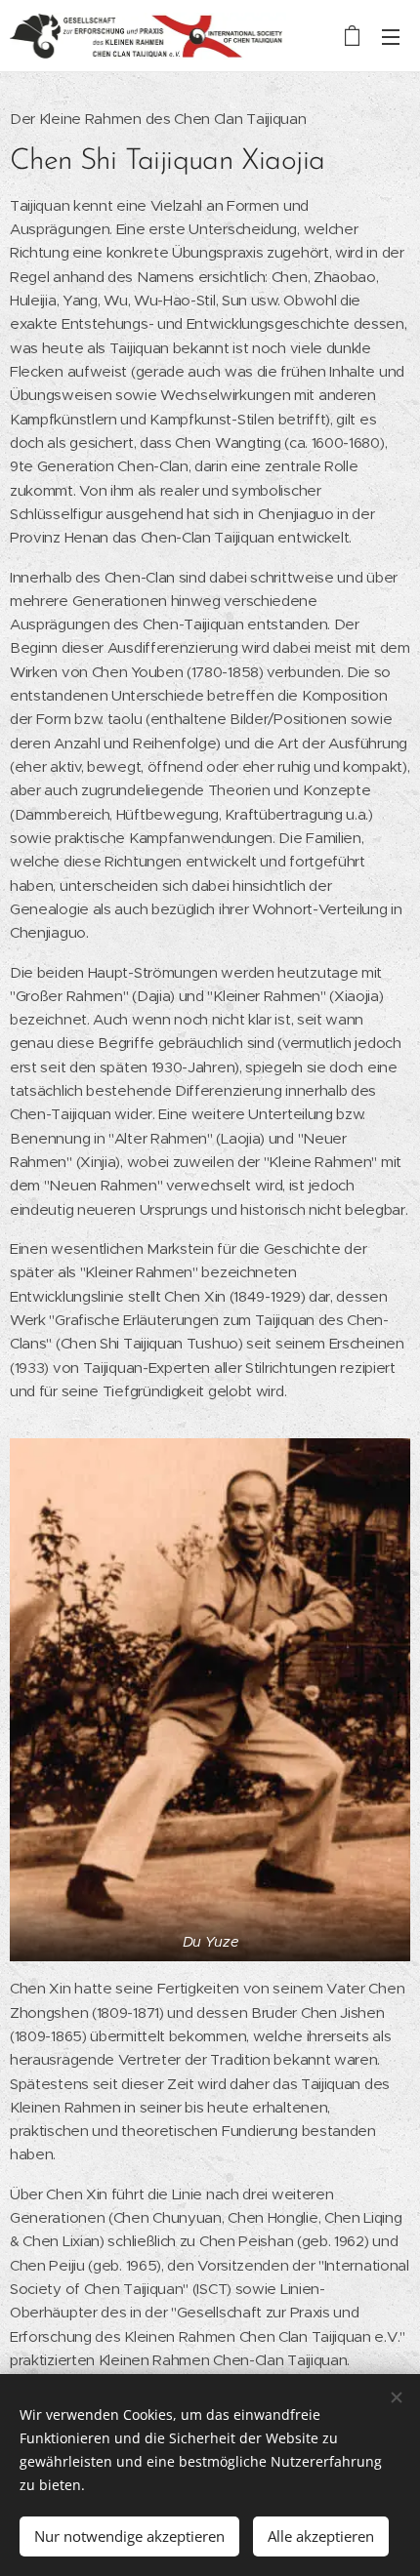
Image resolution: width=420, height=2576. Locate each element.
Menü (391, 36)
